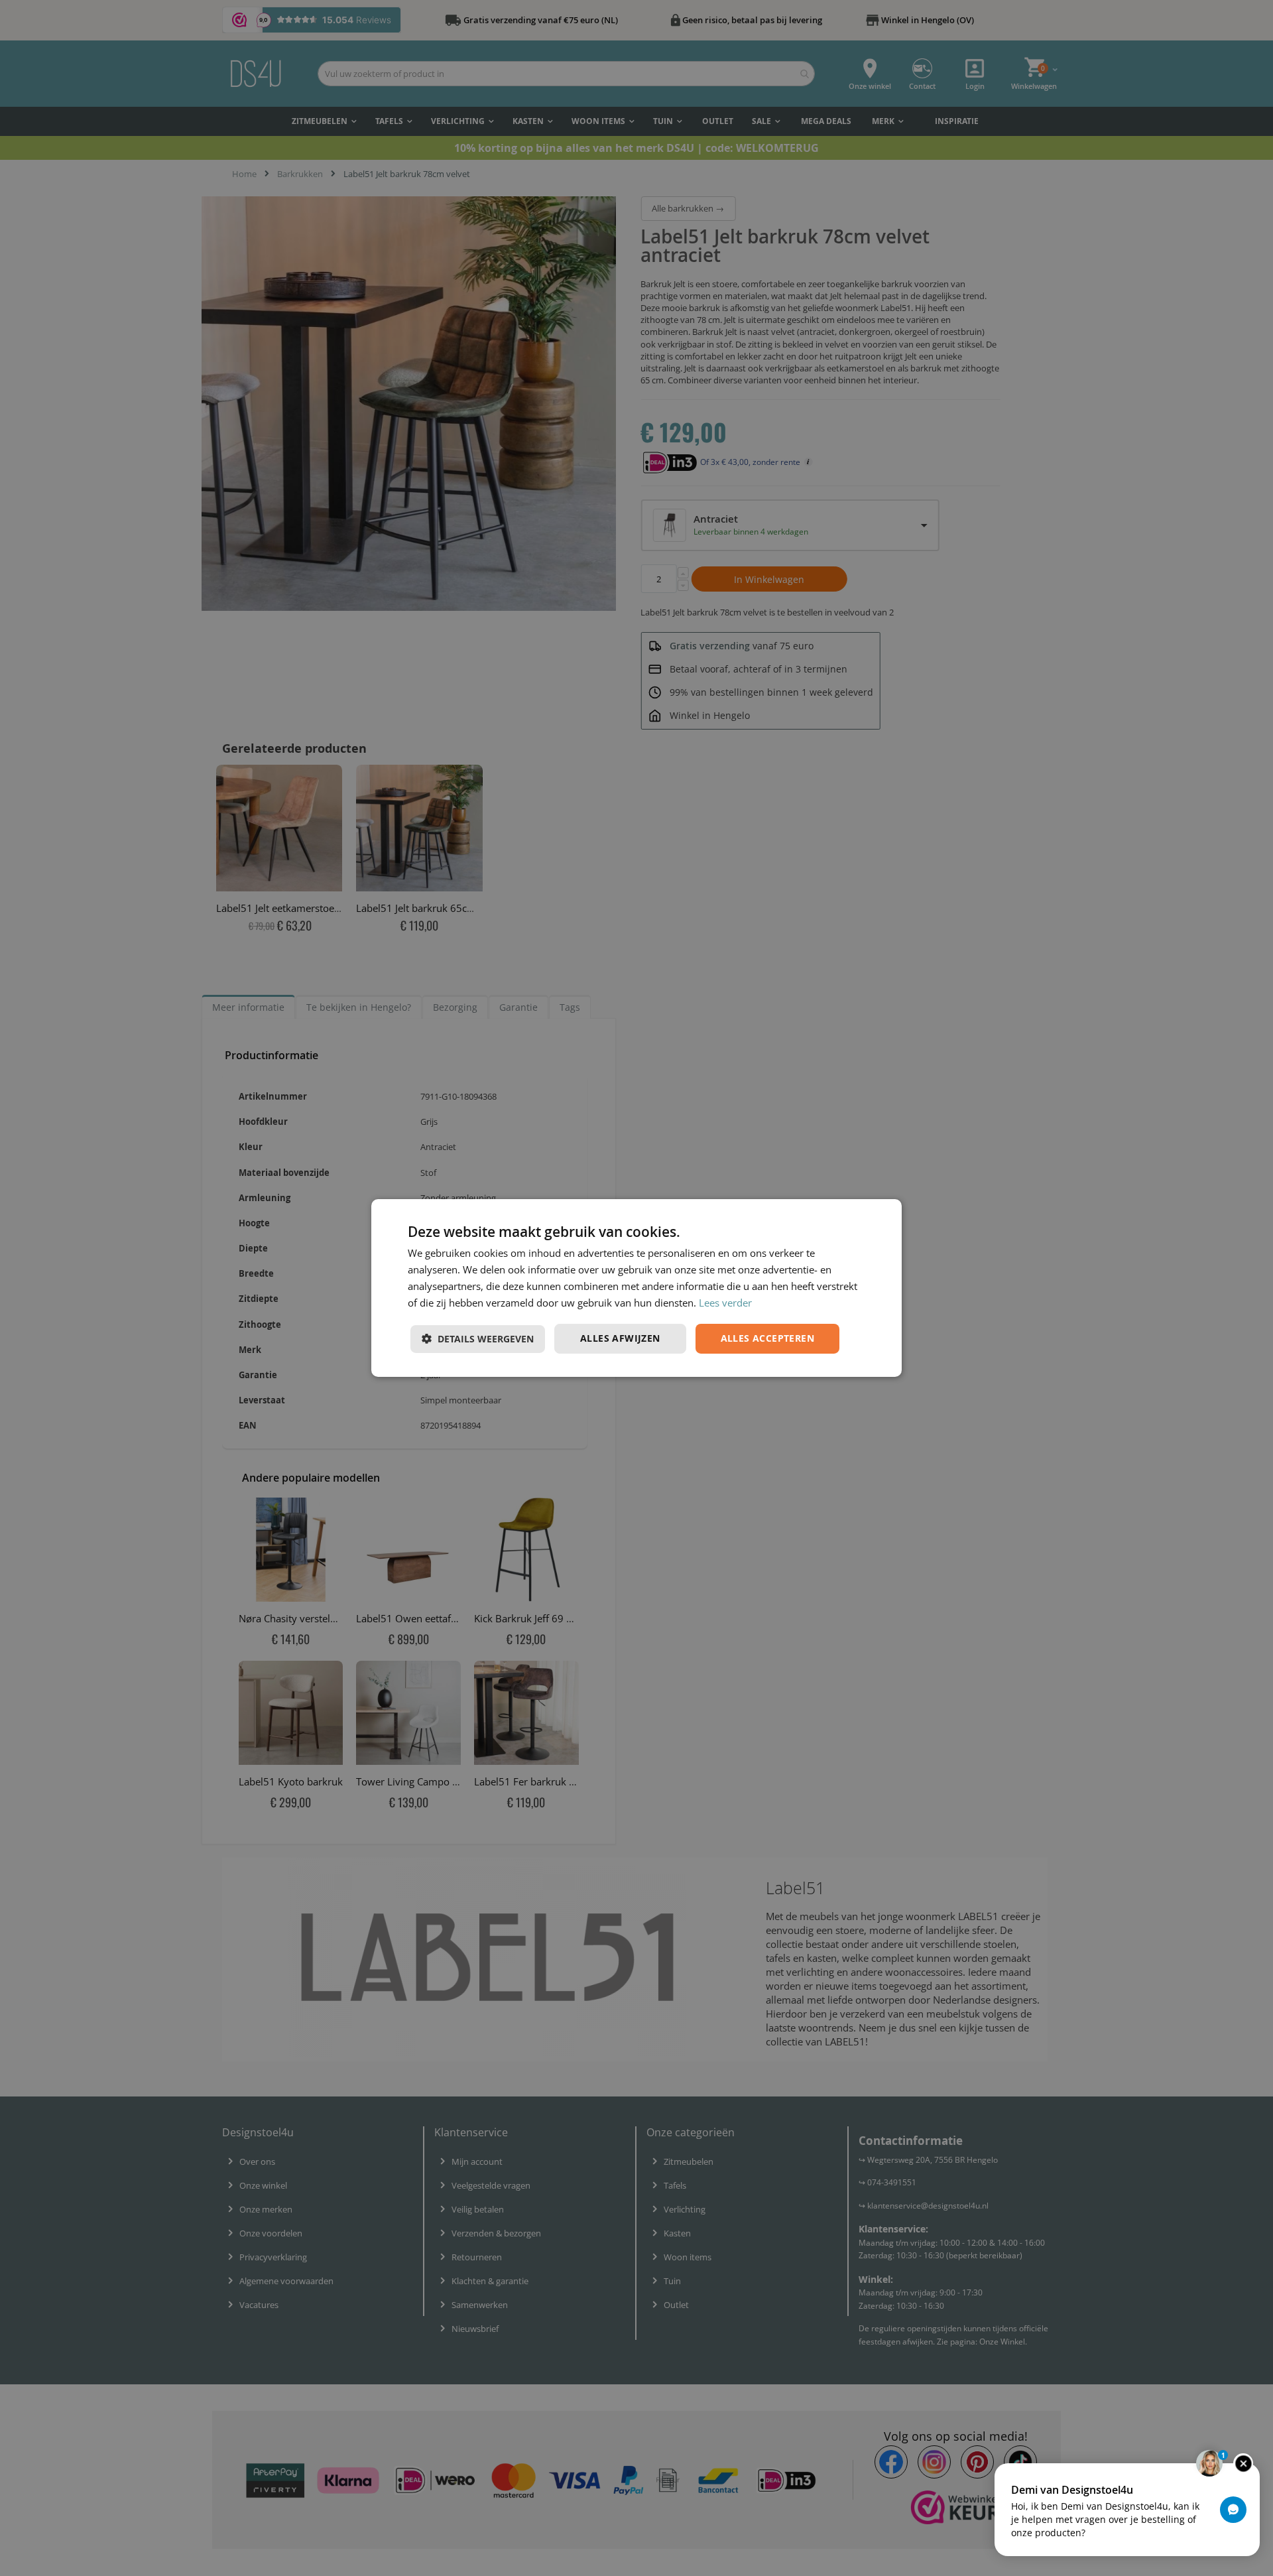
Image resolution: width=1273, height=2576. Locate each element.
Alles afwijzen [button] (620, 1338)
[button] (478, 1339)
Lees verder (725, 1303)
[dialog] (636, 1288)
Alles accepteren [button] (767, 1338)
